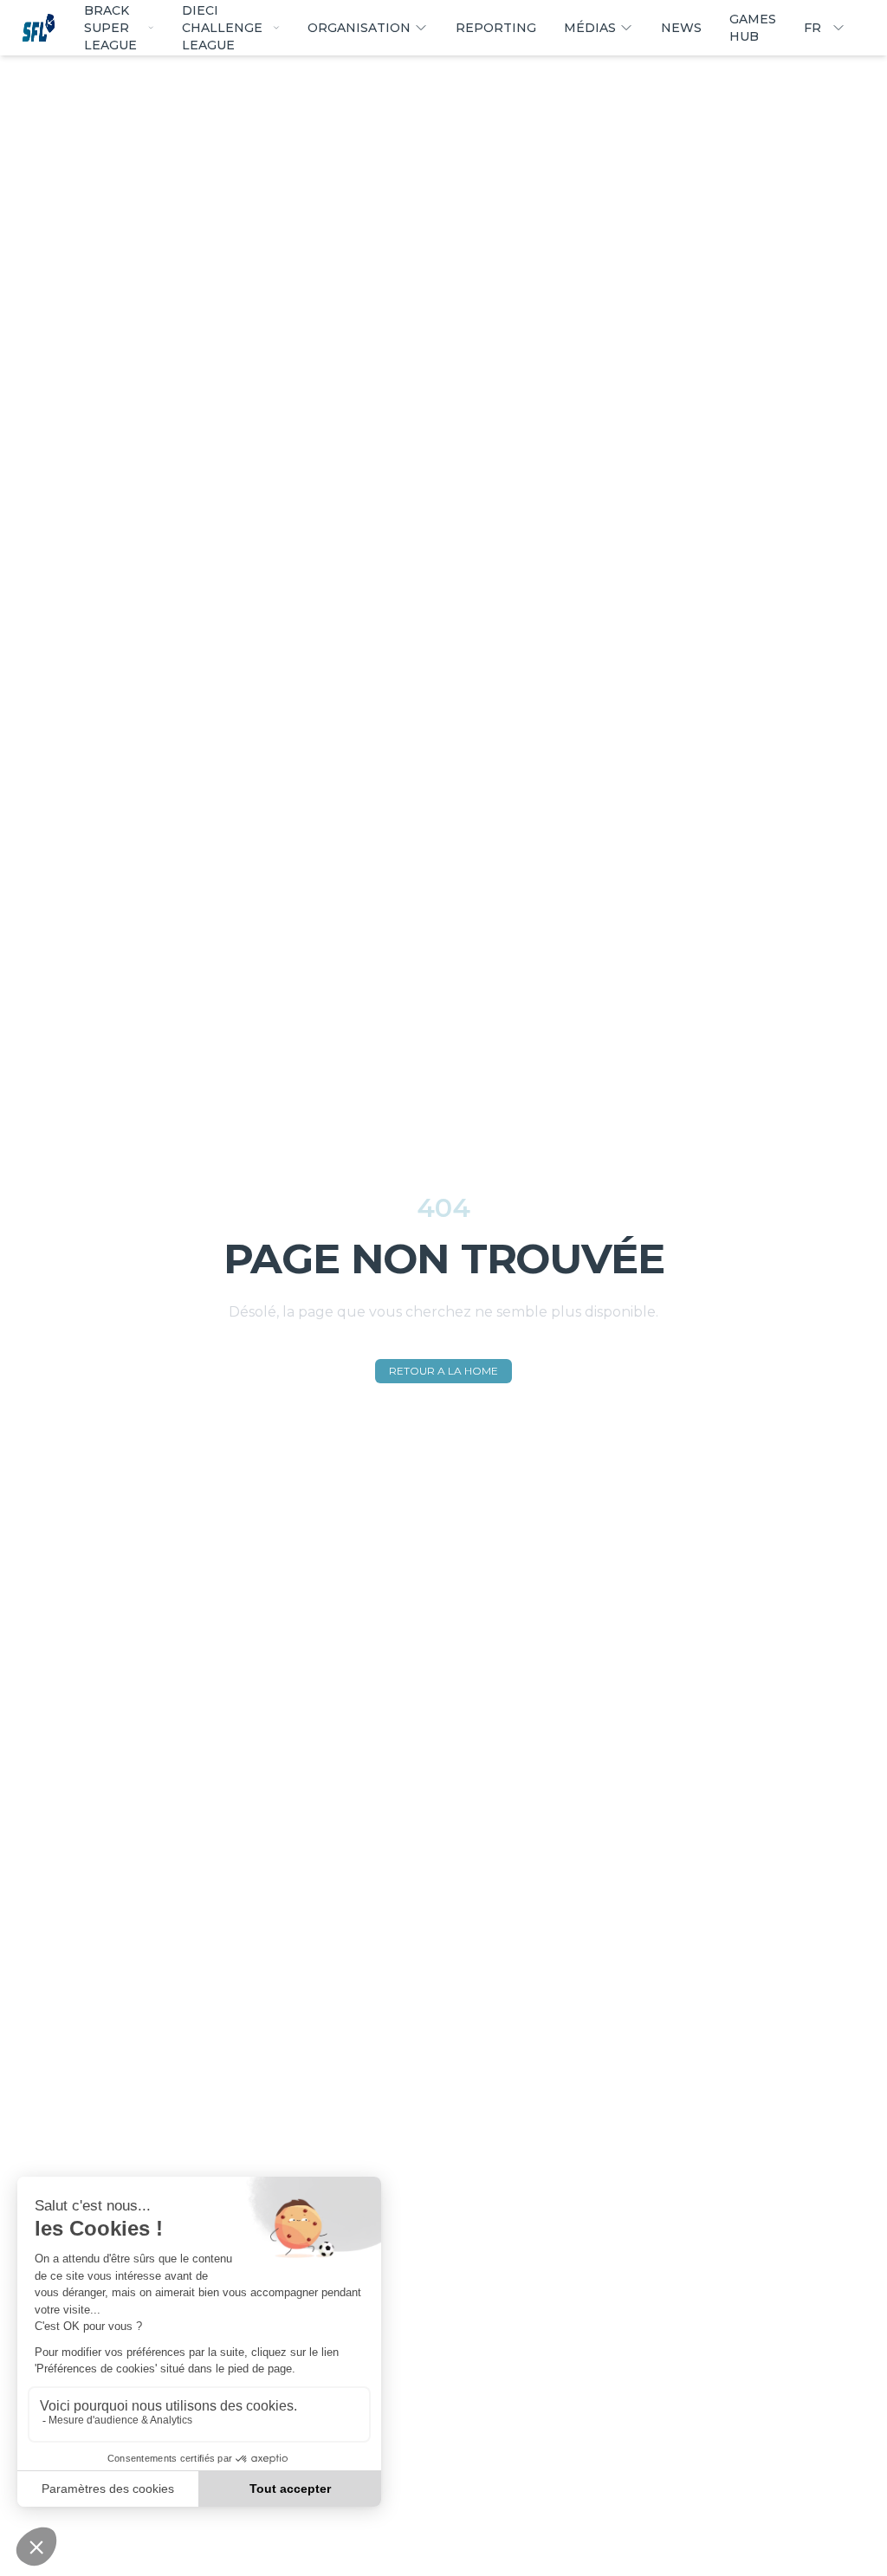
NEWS (681, 28)
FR (813, 28)
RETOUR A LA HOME (443, 1371)
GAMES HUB (753, 28)
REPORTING (496, 28)
